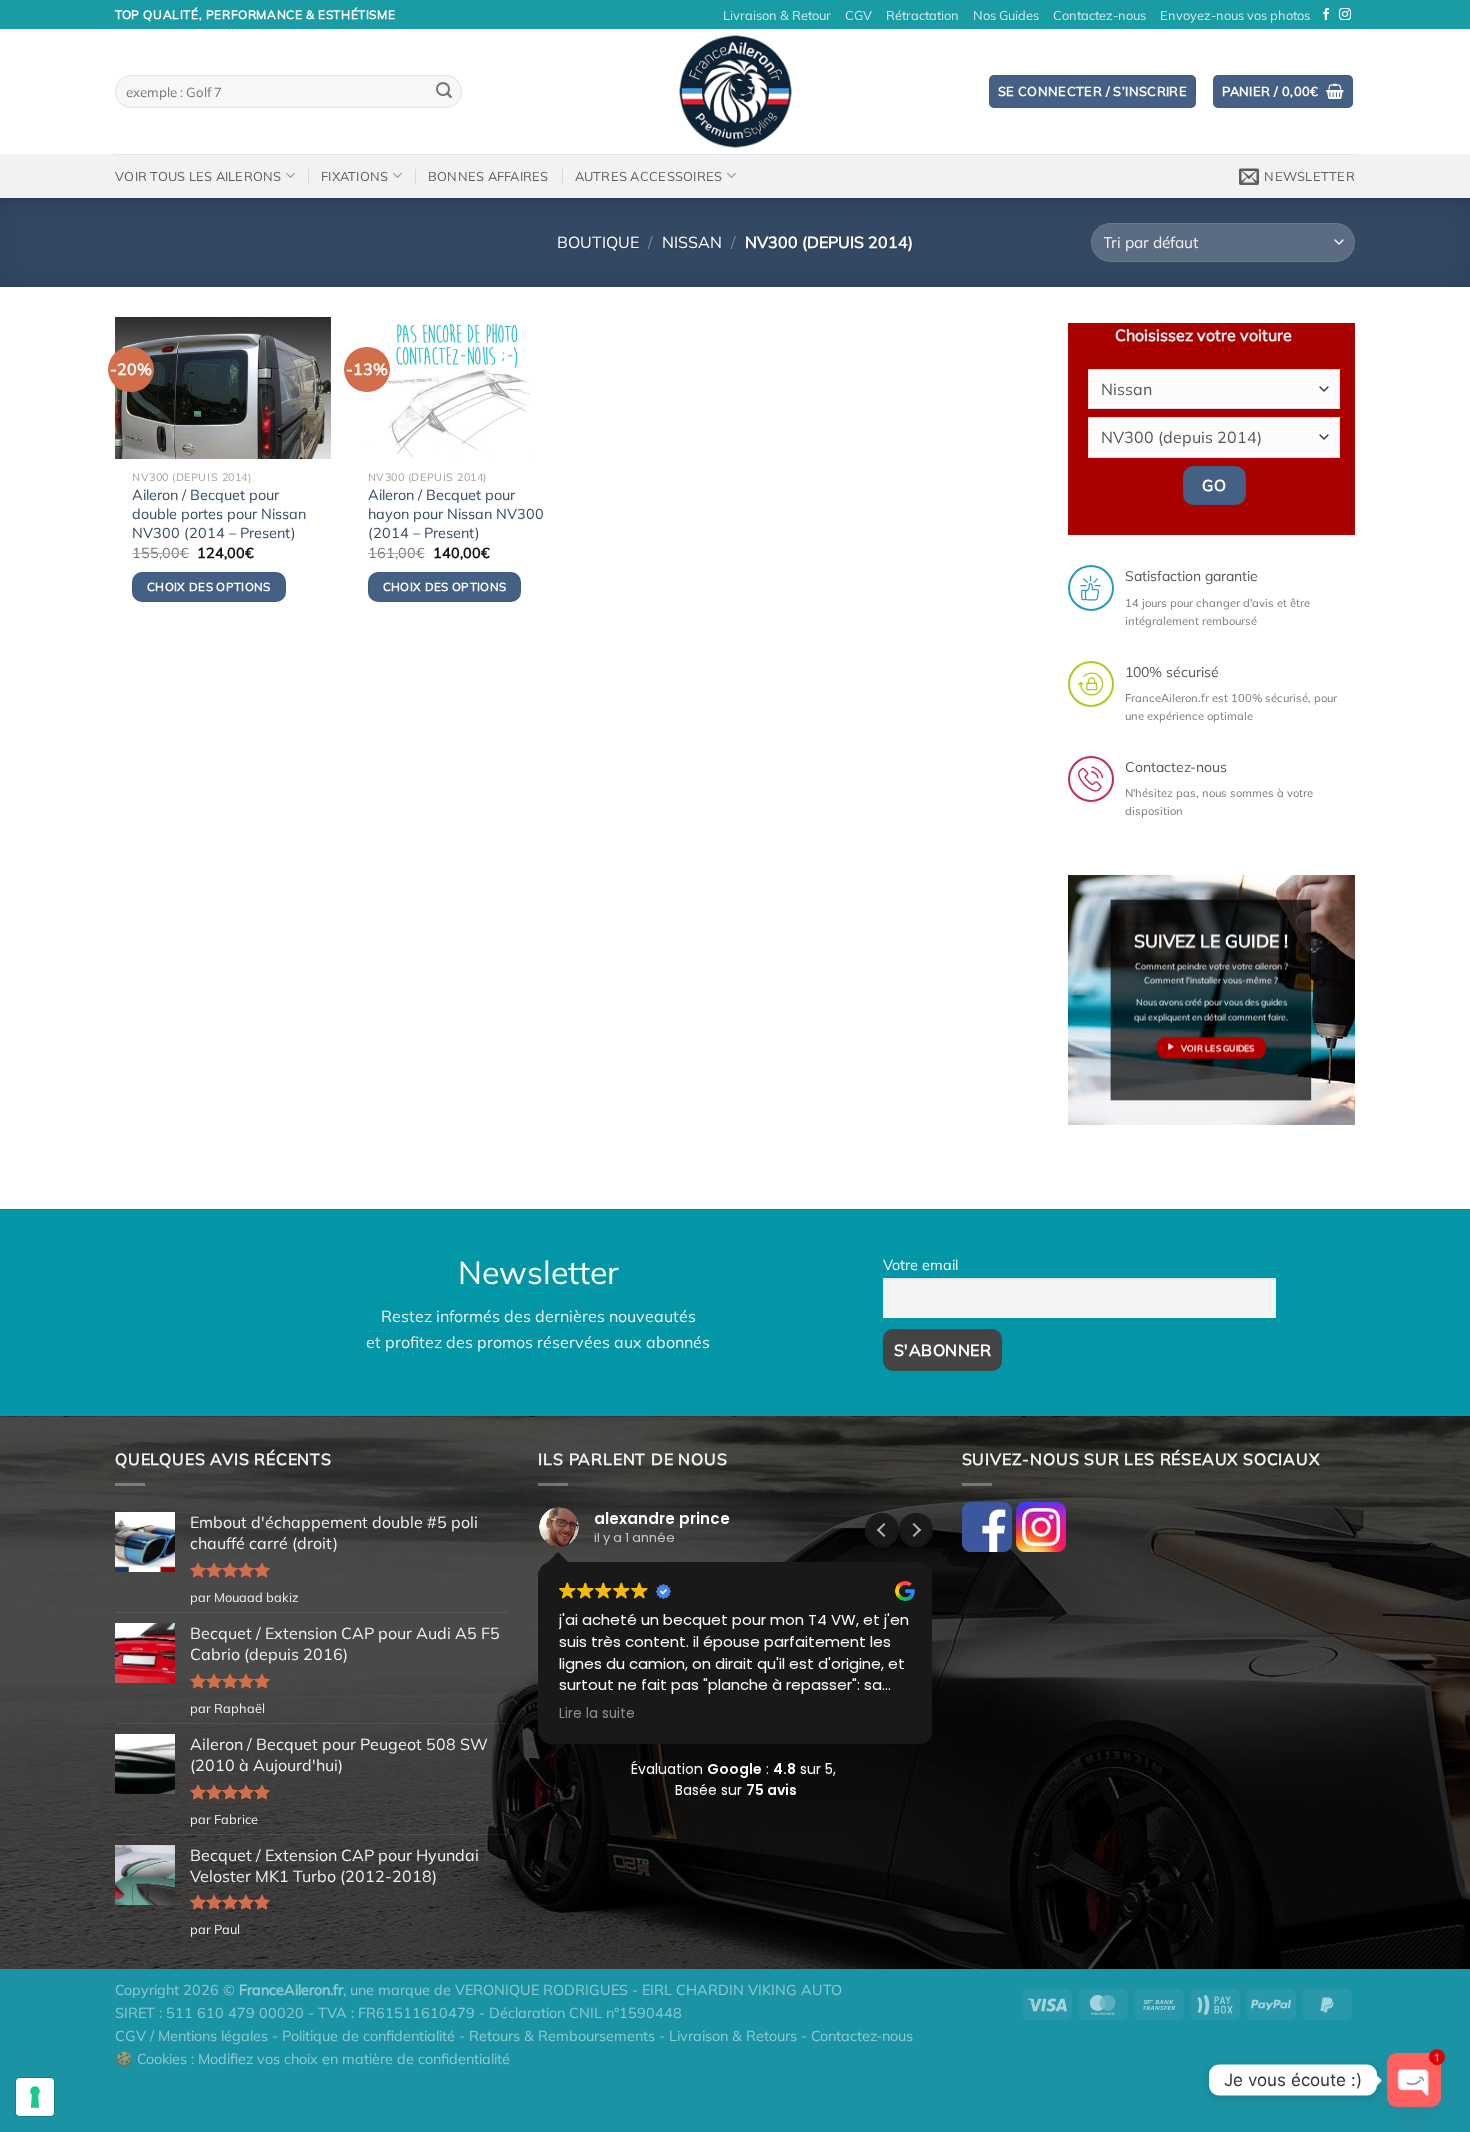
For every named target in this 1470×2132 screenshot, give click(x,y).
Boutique (598, 242)
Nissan (692, 242)
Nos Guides (1006, 15)
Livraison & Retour (777, 15)
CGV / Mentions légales (191, 2036)
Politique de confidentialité (368, 2036)
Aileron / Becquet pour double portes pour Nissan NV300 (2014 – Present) (219, 513)
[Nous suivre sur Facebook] (1326, 15)
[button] (916, 1530)
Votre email (920, 1265)
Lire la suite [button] (597, 1714)
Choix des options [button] (209, 586)
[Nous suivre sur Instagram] (1345, 15)
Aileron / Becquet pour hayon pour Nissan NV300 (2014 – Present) (456, 513)
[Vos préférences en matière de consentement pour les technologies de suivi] (35, 2097)
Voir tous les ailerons (198, 176)
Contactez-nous (1099, 15)
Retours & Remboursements (562, 2036)
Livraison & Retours (733, 2036)
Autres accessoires (649, 176)
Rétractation (922, 15)
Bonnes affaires (488, 176)
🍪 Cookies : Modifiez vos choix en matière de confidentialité (312, 2059)
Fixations (354, 176)
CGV (858, 15)
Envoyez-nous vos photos (1235, 15)
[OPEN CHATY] (1414, 2080)
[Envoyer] (444, 92)
